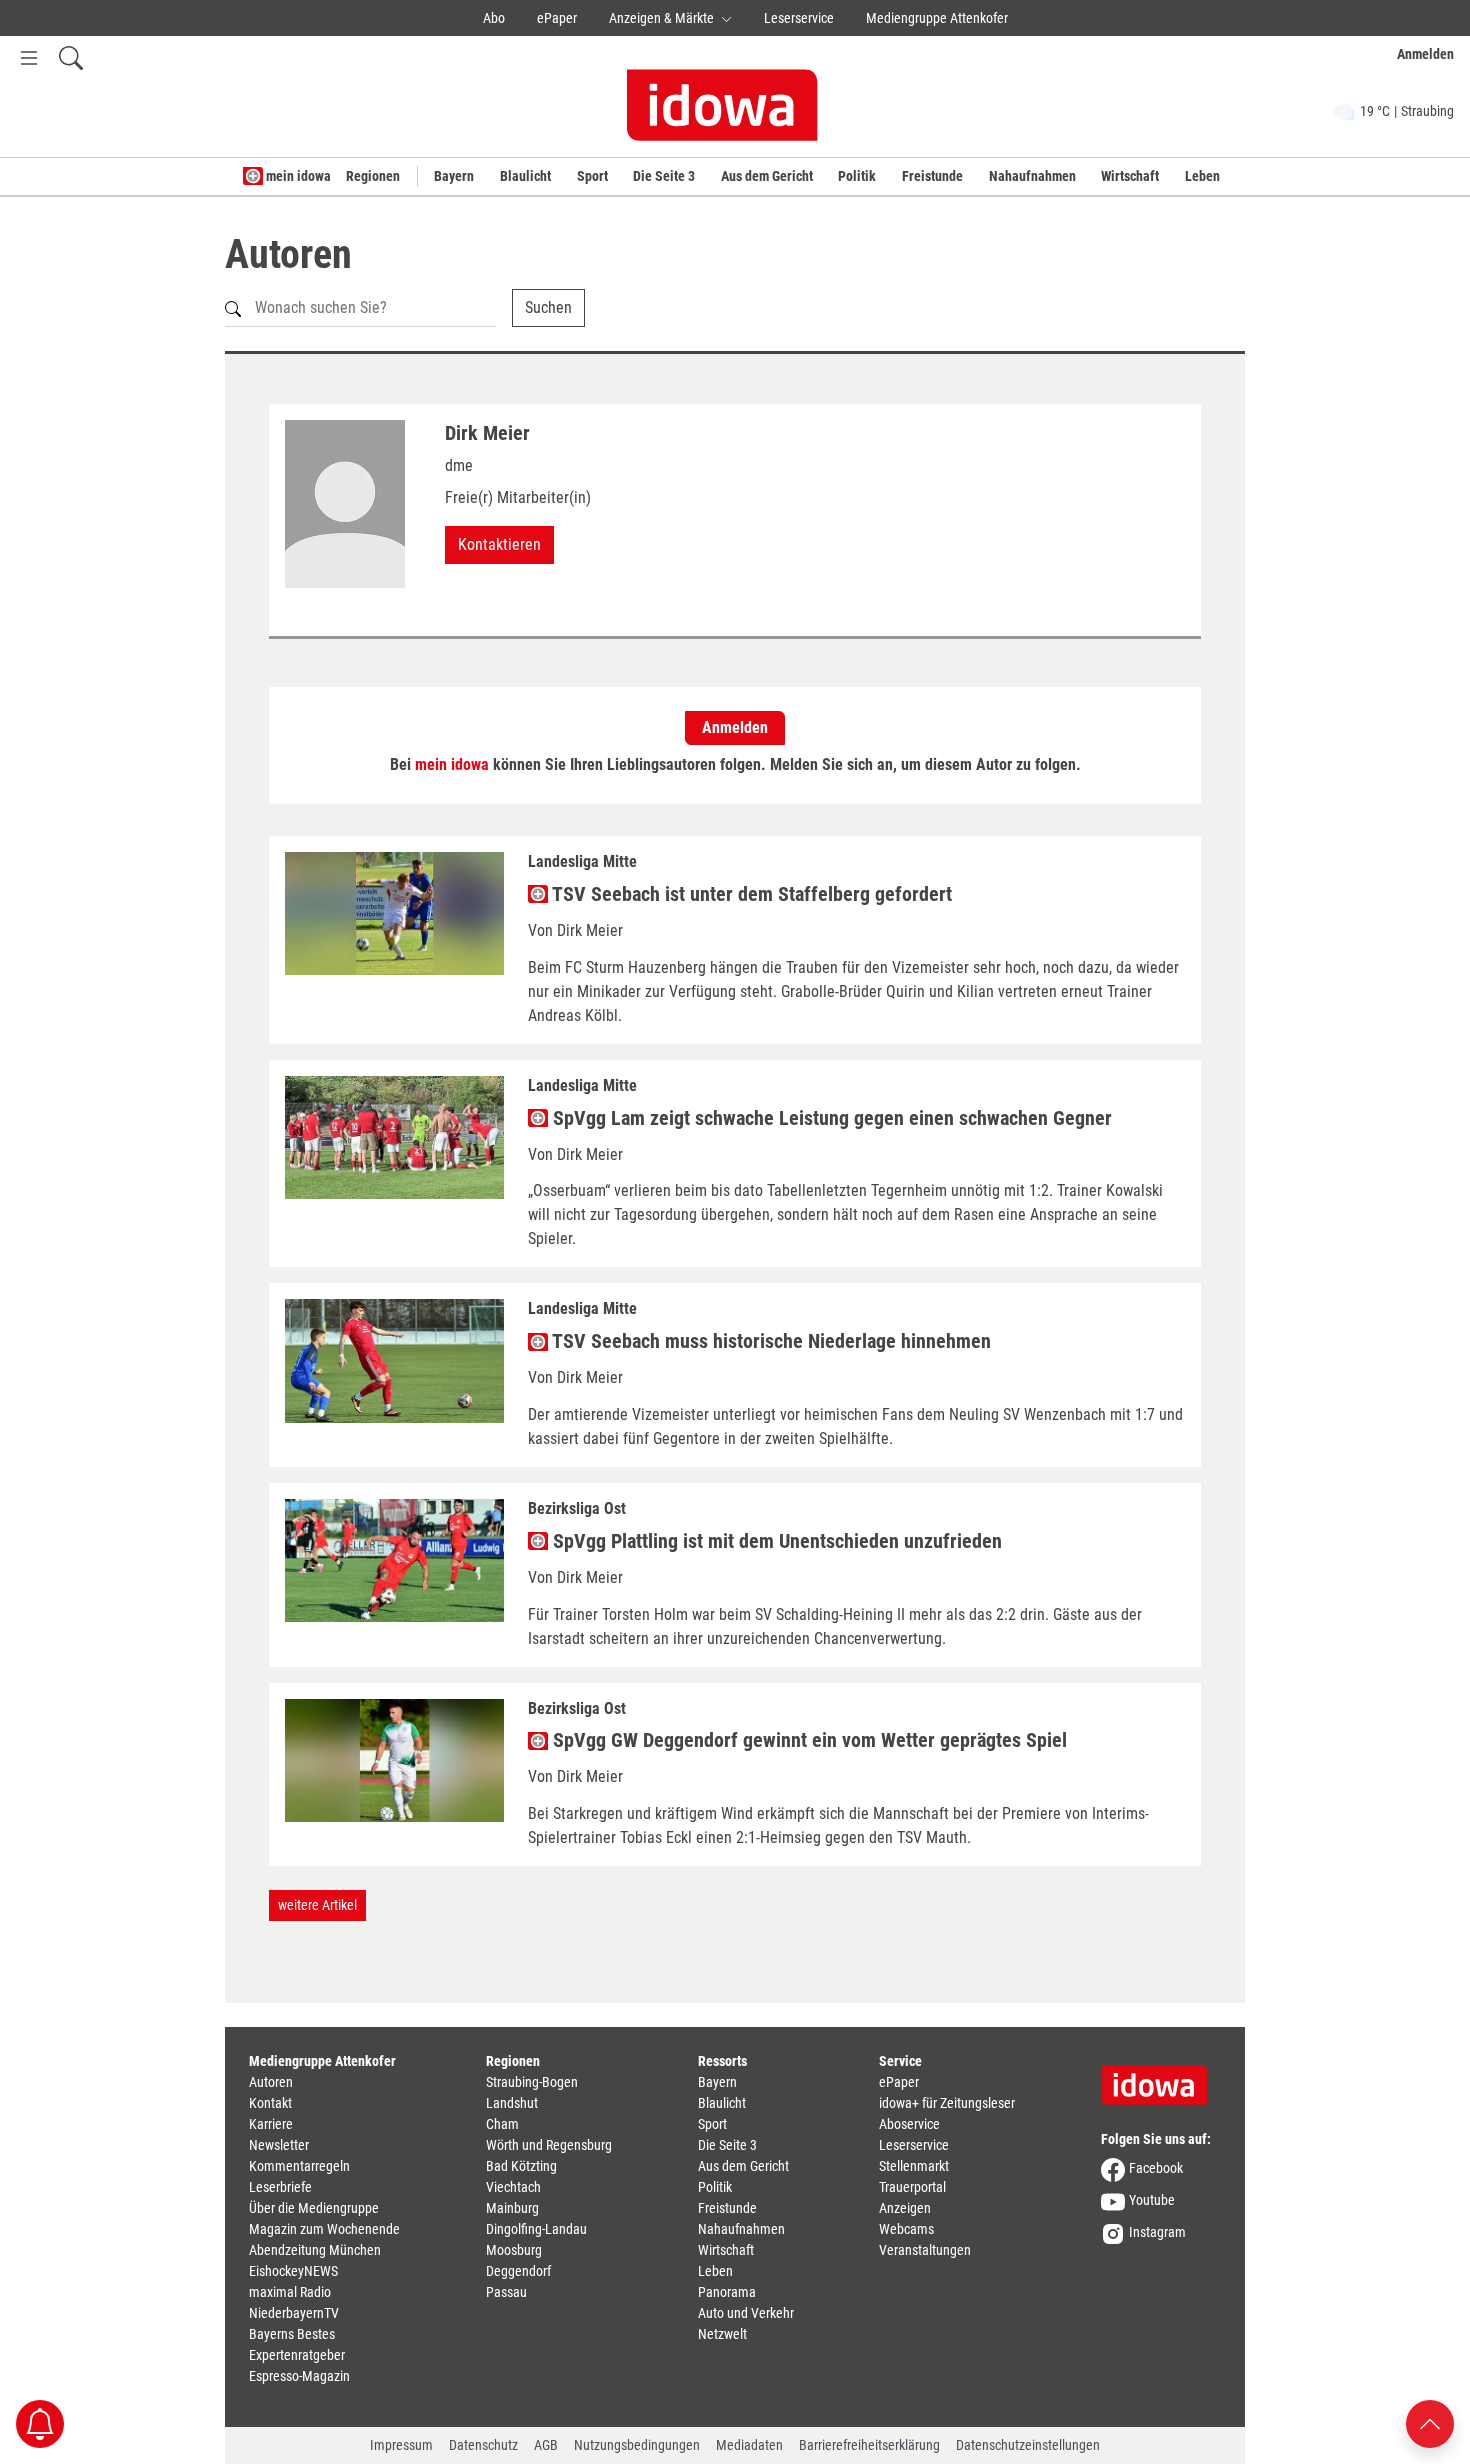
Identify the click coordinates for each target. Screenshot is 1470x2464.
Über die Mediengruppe (314, 2208)
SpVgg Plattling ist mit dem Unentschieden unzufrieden (775, 1541)
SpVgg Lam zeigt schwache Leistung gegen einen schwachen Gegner (830, 1118)
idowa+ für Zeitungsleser (947, 2103)
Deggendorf (518, 2271)
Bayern (454, 176)
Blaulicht (525, 176)
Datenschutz (483, 2445)
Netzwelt (722, 2334)
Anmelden (735, 727)
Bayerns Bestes (292, 2334)
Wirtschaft (1130, 176)
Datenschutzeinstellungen (1028, 2445)
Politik (857, 176)
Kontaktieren (499, 544)
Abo (494, 18)
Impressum (401, 2445)
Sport (592, 176)
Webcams (906, 2229)
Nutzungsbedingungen (637, 2445)
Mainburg (512, 2208)
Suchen (548, 307)
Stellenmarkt (914, 2166)
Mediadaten (749, 2445)
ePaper (557, 18)
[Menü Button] (29, 57)
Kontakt (270, 2103)
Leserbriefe (280, 2187)
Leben (1202, 176)
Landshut (512, 2103)
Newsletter (279, 2145)
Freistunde (932, 176)
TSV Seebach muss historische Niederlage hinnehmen (769, 1341)
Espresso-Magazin (299, 2376)
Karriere (271, 2124)
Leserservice (799, 18)
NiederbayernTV (294, 2313)
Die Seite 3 (664, 176)
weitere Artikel (317, 1905)
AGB (546, 2445)
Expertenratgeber (297, 2355)
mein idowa (297, 176)
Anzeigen (905, 2208)
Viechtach (513, 2187)
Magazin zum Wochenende (324, 2229)
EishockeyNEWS (293, 2271)
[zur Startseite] (1161, 2078)
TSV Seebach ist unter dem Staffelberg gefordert (750, 894)
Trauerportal (912, 2187)
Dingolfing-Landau (536, 2229)
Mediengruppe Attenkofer (937, 18)
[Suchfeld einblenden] (71, 57)
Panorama (727, 2292)
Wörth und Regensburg (549, 2145)
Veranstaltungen (925, 2250)
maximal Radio (290, 2292)
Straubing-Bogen (532, 2082)
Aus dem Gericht (767, 176)
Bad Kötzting (521, 2166)
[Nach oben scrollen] (1430, 2422)
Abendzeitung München (315, 2250)
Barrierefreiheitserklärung (869, 2445)
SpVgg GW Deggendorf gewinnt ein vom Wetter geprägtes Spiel (807, 1740)
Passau (506, 2292)
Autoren (271, 2082)
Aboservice (909, 2124)
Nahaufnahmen (1032, 176)
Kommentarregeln (299, 2166)
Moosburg (514, 2250)
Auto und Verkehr (746, 2313)
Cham (502, 2124)
